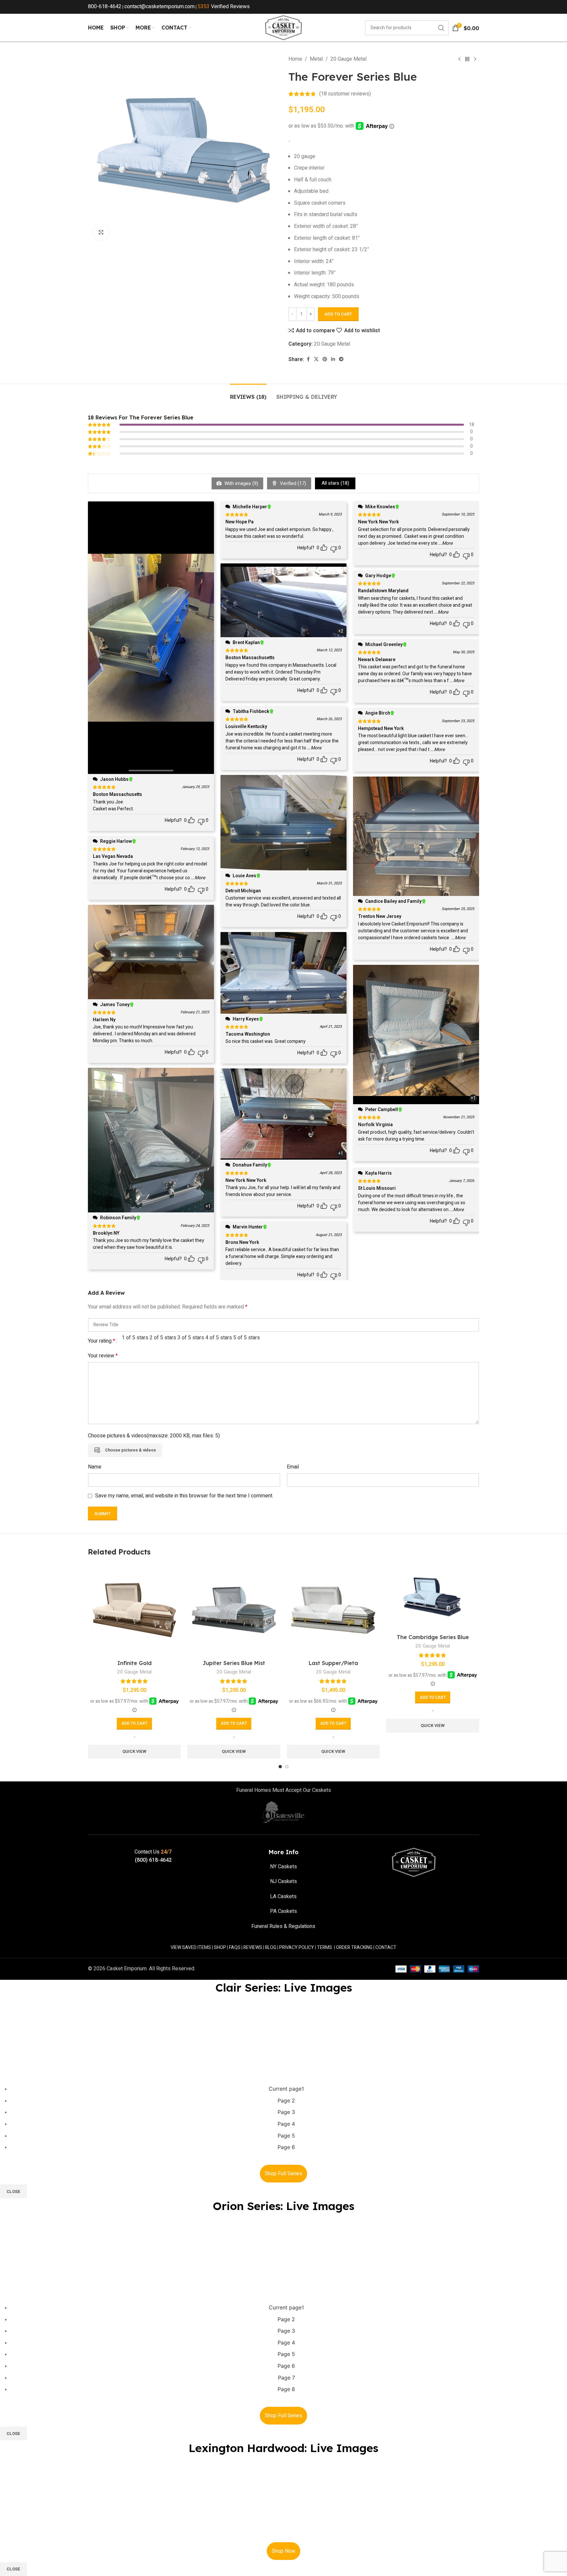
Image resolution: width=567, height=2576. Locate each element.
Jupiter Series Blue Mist (234, 1663)
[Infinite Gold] (134, 1610)
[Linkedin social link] (333, 359)
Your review (103, 1356)
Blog (271, 1947)
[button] (134, 1724)
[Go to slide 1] (280, 1767)
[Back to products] (467, 59)
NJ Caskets (283, 1881)
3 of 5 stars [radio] (191, 1338)
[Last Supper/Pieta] (333, 1610)
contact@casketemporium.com (159, 7)
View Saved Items (191, 1947)
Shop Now (283, 2551)
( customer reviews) (345, 94)
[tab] (248, 394)
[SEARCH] (441, 28)
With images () (241, 483)
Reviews (253, 1947)
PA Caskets (283, 1911)
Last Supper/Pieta (333, 1663)
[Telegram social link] (341, 359)
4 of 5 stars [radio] (219, 1338)
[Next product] (475, 59)
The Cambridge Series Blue (433, 1637)
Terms (325, 1947)
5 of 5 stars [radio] (247, 1338)
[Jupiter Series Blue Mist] (234, 1610)
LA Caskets (283, 1897)
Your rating (102, 1341)
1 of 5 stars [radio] (135, 1338)
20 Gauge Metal (348, 59)
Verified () (292, 483)
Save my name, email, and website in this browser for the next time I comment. (184, 1496)
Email (293, 1467)
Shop (220, 1947)
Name (95, 1467)
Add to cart (338, 314)
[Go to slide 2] (287, 1767)
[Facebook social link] (308, 359)
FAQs (235, 1947)
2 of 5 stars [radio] (163, 1338)
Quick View (134, 1751)
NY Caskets (283, 1867)
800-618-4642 (105, 7)
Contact (386, 1947)
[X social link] (316, 359)
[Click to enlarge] (101, 233)
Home (295, 59)
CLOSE (13, 2191)
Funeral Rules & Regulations (283, 1926)
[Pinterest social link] (325, 359)
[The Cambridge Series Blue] (433, 1597)
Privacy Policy (297, 1947)
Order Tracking (354, 1947)
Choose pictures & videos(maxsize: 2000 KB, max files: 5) (154, 1436)
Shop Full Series (283, 2174)
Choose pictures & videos (130, 1450)
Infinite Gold (135, 1663)
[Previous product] (459, 59)
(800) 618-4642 (153, 1860)
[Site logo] (283, 28)
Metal (316, 59)
